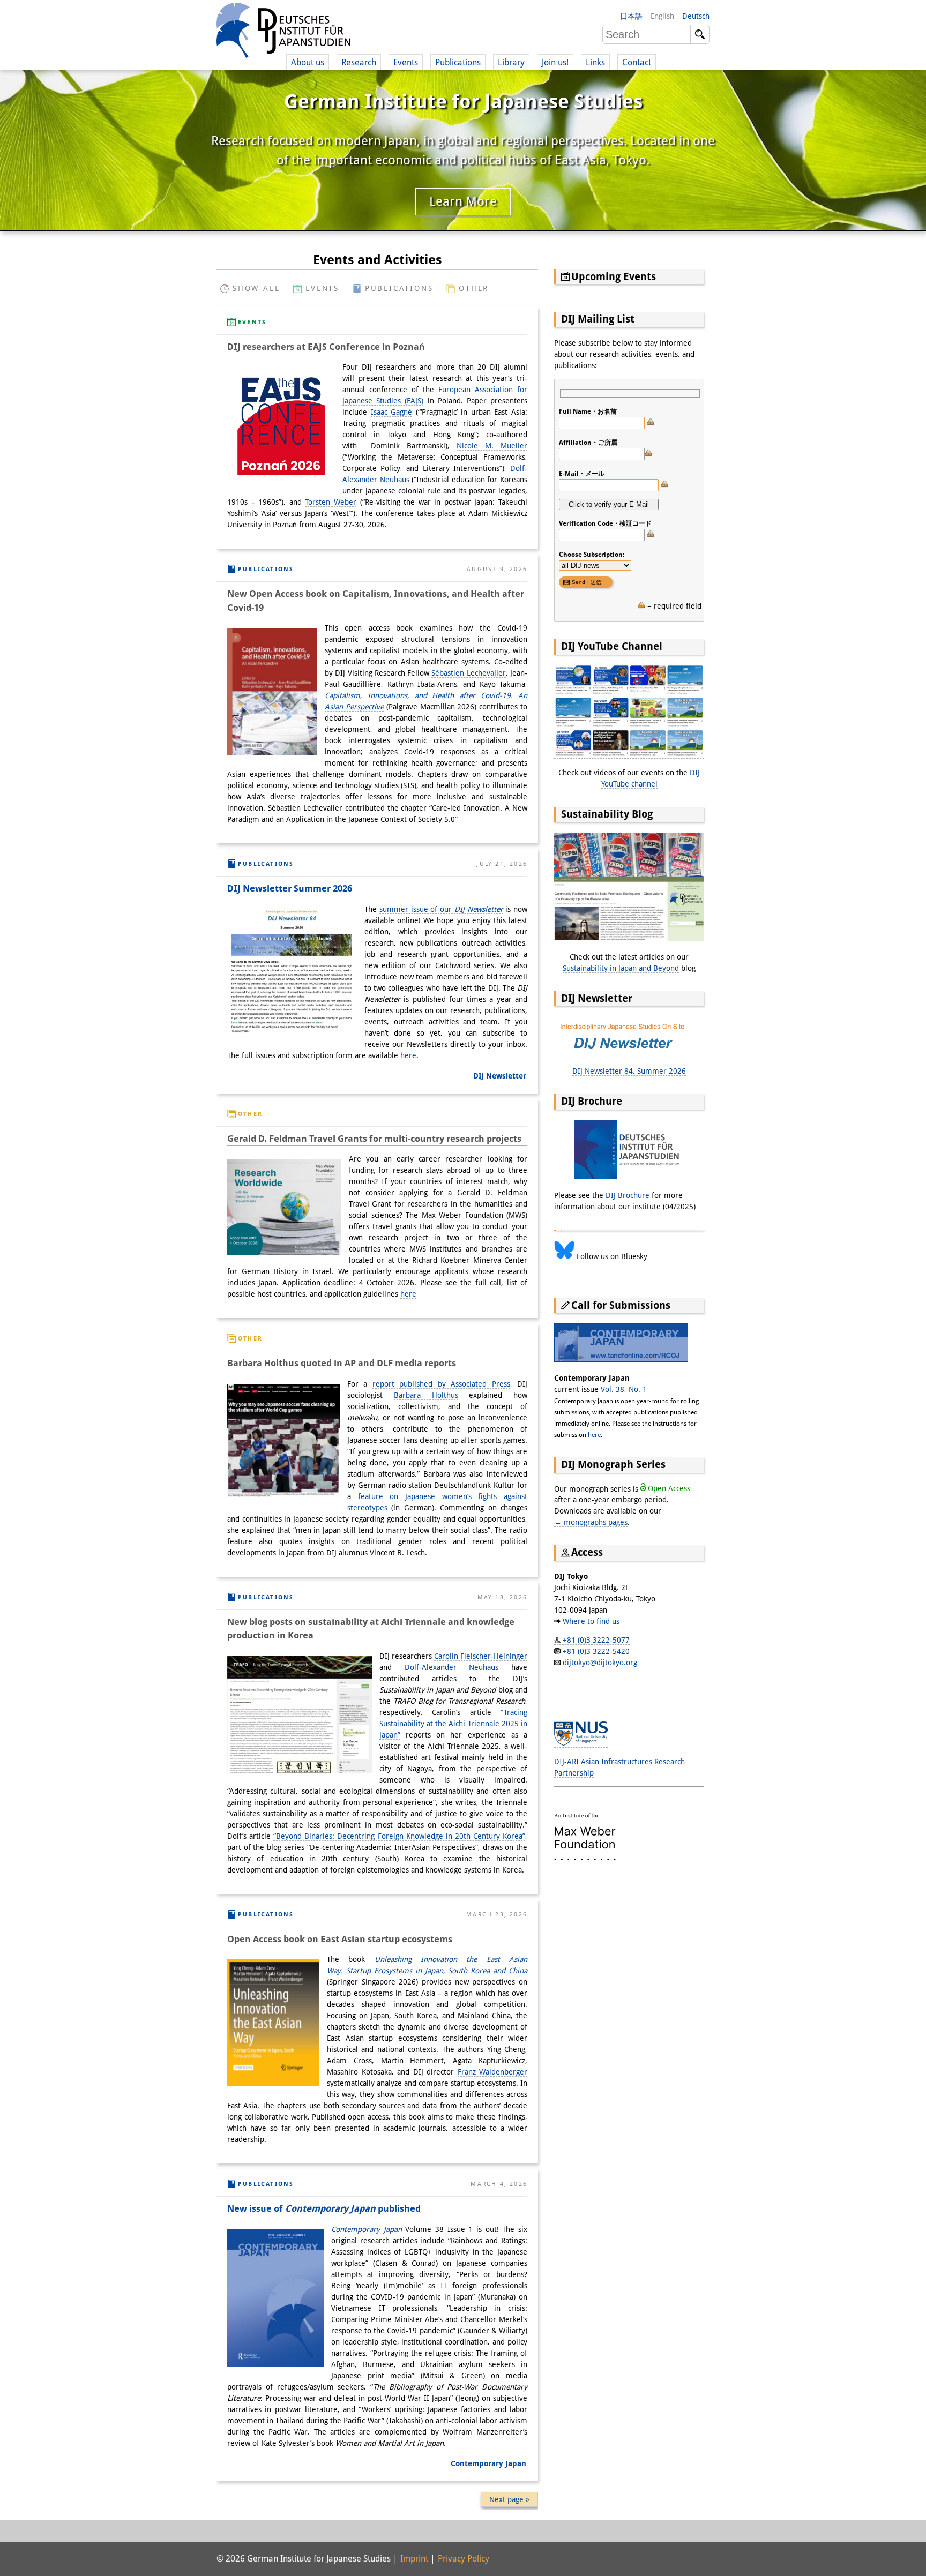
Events (322, 288)
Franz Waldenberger (493, 2072)
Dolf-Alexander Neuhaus (452, 1667)
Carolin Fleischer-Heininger (481, 1656)
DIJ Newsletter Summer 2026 (290, 888)
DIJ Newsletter (500, 1076)
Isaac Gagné (392, 412)
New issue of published (324, 2208)
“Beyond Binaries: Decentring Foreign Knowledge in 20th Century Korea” (399, 1836)
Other (474, 288)
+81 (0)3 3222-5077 (596, 1640)
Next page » (509, 2499)
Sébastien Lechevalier (468, 673)
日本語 (631, 16)
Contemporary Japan (368, 2229)
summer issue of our (441, 909)
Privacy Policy (464, 2559)
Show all (256, 288)
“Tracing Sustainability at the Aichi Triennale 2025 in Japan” (453, 1724)
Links (595, 62)
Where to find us (591, 1621)
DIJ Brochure (628, 1195)
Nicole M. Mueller (492, 446)
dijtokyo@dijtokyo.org (600, 1663)
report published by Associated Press (441, 1384)
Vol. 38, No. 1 (624, 1389)
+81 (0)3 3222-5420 (596, 1651)
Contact (637, 62)
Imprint (414, 2559)
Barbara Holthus (426, 1395)
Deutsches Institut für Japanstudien (283, 32)
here (408, 1055)
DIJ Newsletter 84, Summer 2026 (629, 1071)
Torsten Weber (331, 502)
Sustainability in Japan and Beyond (621, 968)
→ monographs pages (591, 1522)
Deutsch (696, 16)
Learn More (463, 201)
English (662, 16)
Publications (399, 288)
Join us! (555, 62)
